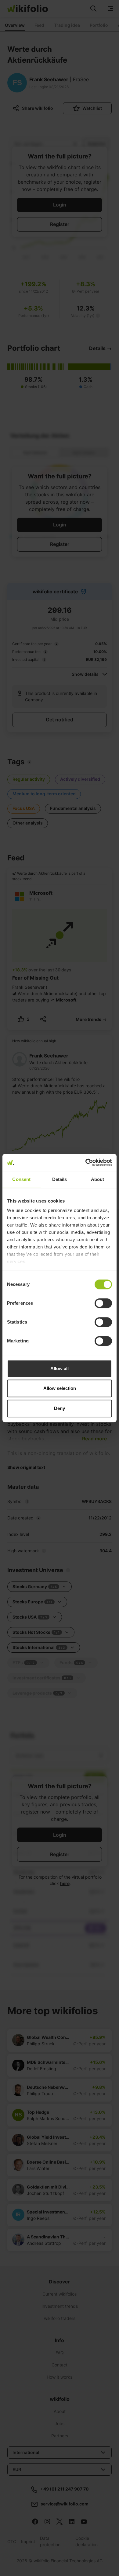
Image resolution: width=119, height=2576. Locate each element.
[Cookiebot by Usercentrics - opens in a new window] (86, 1162)
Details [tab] (60, 1179)
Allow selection (60, 1388)
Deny (60, 1408)
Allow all (60, 1368)
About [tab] (98, 1179)
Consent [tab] (21, 1179)
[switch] (103, 1303)
